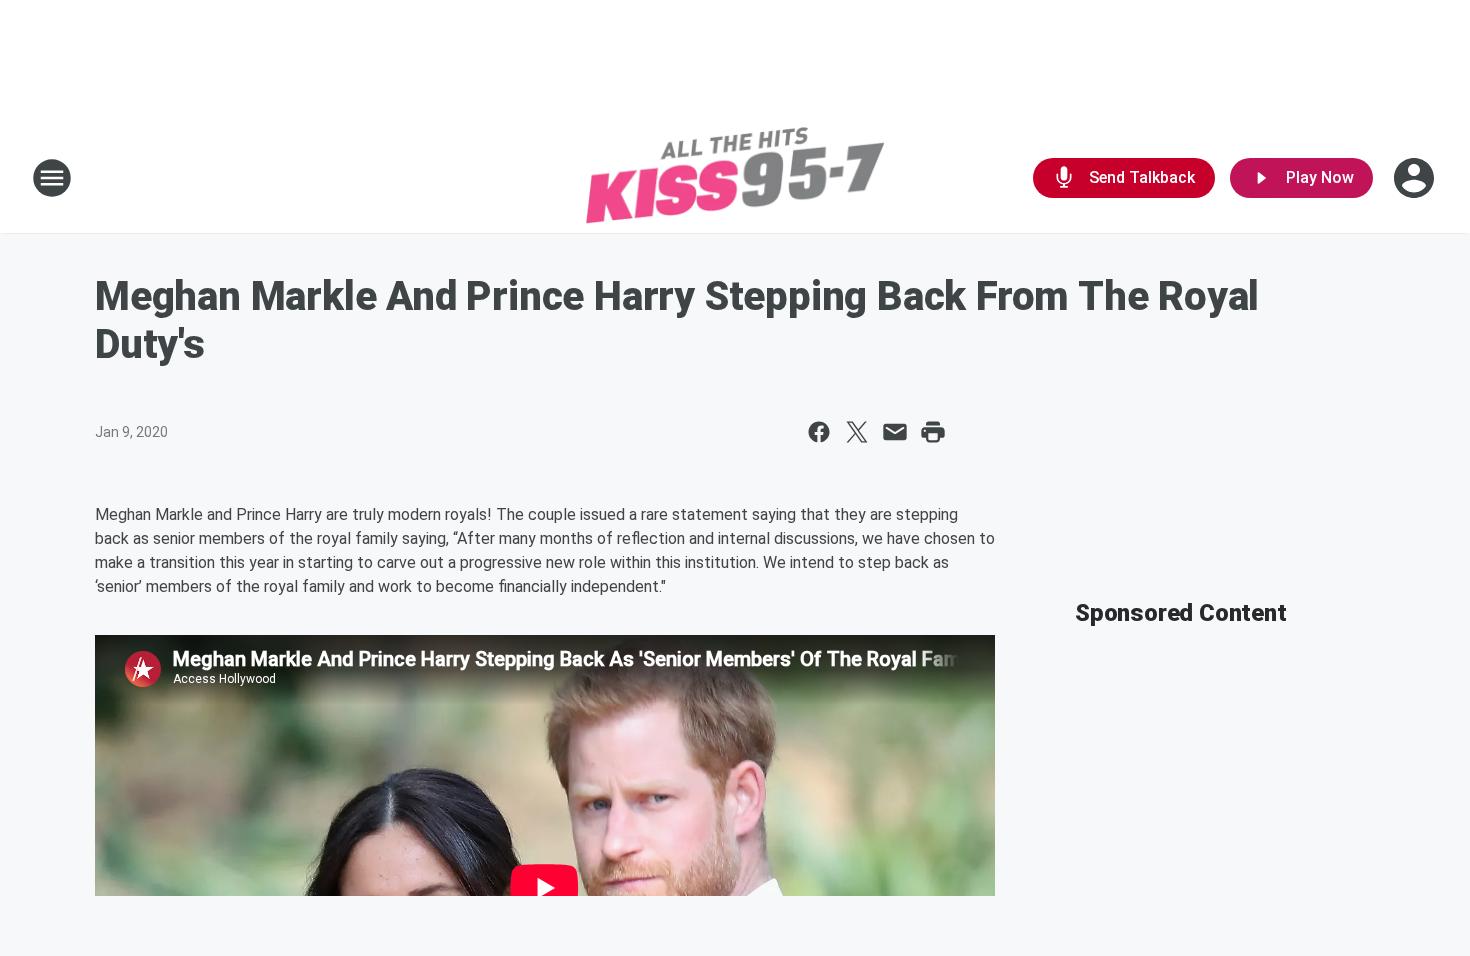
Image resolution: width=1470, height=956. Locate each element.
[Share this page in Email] (895, 432)
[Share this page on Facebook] (819, 432)
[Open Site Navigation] (52, 178)
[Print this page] (933, 432)
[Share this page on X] (857, 432)
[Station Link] (735, 177)
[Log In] (1416, 178)
